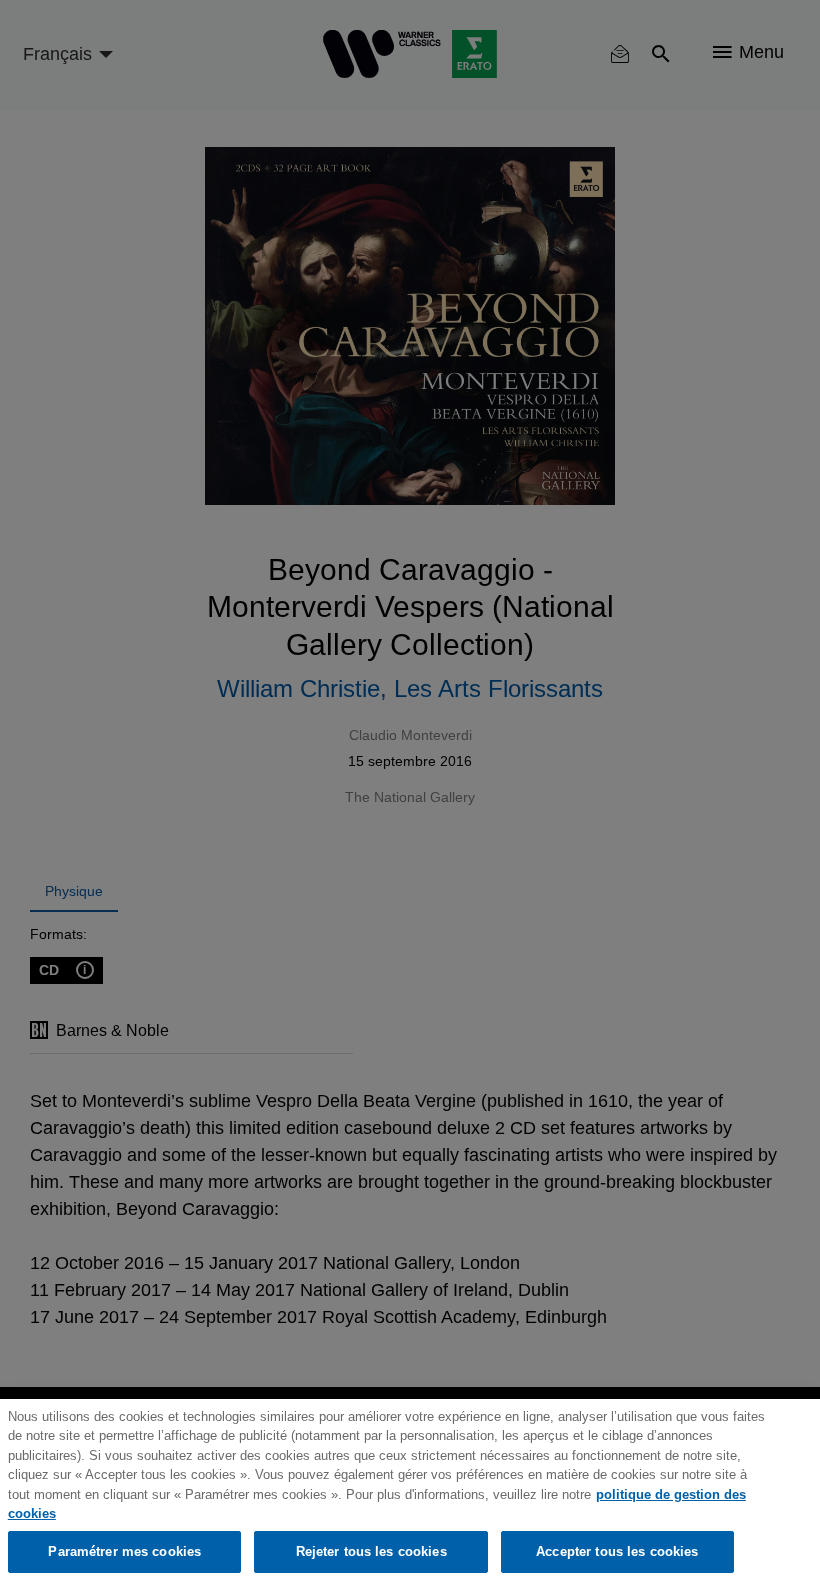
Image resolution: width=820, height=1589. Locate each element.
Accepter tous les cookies (617, 1551)
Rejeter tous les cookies (371, 1551)
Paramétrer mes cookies (124, 1551)
